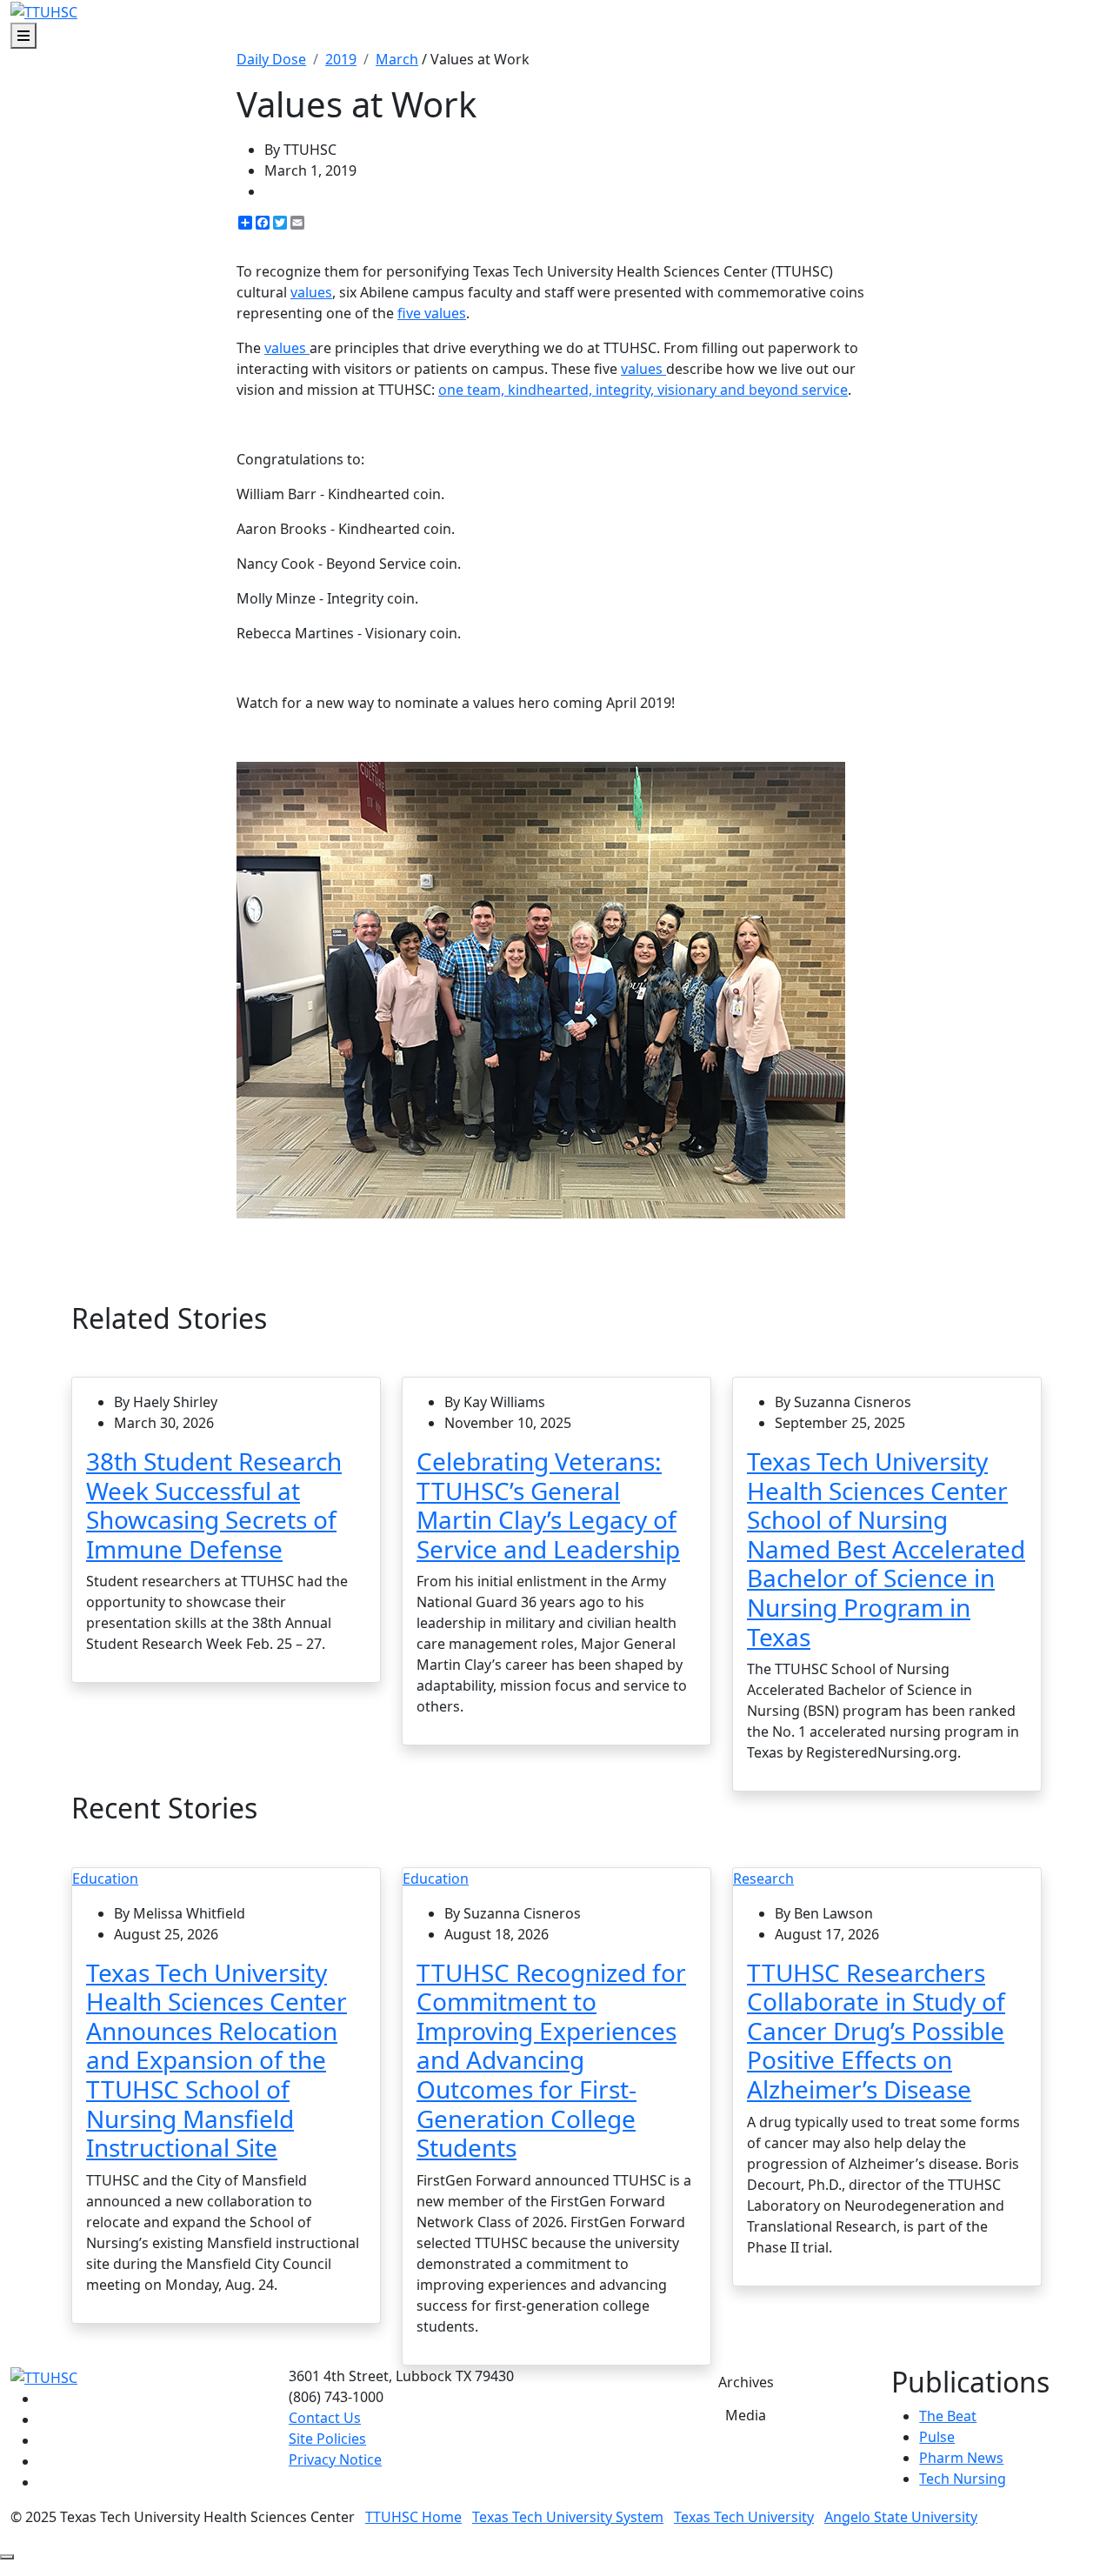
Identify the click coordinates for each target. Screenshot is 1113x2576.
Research (763, 1879)
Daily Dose (271, 59)
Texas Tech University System (568, 2517)
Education (105, 1879)
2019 (341, 59)
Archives (746, 2382)
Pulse (937, 2437)
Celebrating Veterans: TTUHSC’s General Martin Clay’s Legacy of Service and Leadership (548, 1505)
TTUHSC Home (413, 2517)
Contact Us (325, 2418)
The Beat (948, 2416)
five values (432, 313)
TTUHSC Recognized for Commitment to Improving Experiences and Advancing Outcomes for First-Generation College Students (551, 2060)
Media (746, 2415)
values (311, 292)
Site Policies (327, 2439)
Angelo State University (901, 2517)
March (397, 59)
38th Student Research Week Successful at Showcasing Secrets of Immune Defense (214, 1505)
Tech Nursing (963, 2479)
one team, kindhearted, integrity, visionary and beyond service (643, 390)
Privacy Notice (335, 2459)
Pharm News (961, 2458)
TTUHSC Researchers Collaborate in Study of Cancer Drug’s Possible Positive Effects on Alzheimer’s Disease (876, 2031)
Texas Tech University (744, 2517)
